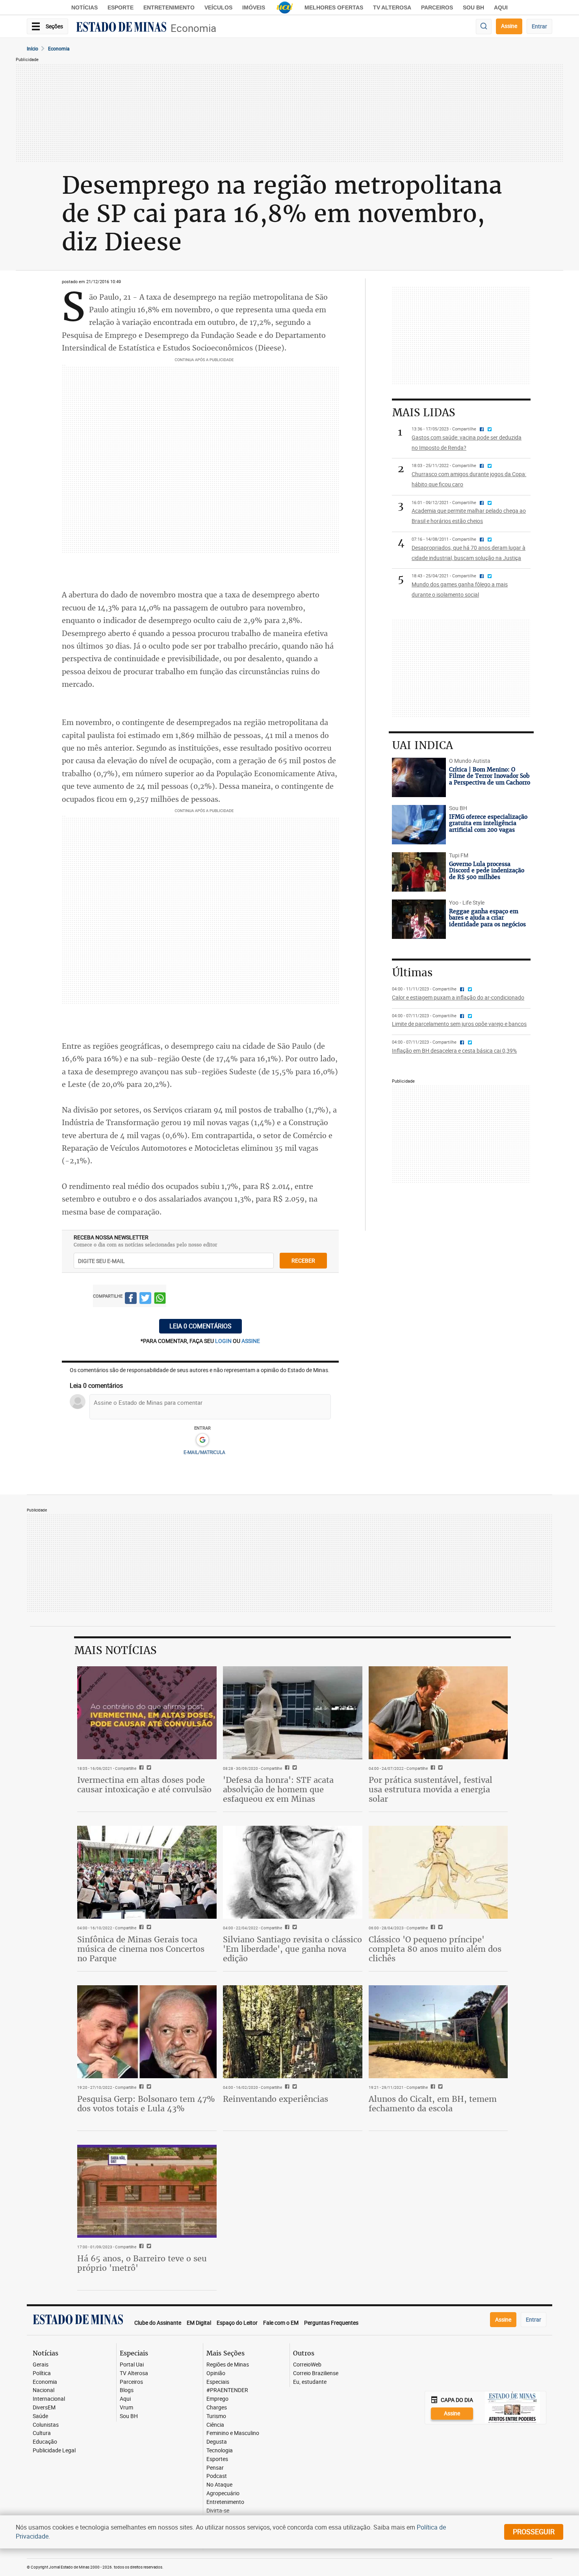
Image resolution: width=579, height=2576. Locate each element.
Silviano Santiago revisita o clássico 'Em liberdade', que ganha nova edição (292, 1949)
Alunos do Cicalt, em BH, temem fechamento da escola (433, 2104)
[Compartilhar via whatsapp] (160, 1299)
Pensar (215, 2468)
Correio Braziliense (316, 2373)
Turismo (216, 2416)
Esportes (217, 2459)
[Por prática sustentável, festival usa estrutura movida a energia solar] (438, 1713)
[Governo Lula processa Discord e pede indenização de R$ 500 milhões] (419, 872)
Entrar (539, 26)
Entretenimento (169, 7)
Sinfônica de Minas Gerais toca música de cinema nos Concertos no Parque (141, 1949)
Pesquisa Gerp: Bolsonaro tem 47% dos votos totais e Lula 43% (146, 2104)
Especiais (218, 2382)
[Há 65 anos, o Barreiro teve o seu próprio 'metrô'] (147, 2191)
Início (32, 48)
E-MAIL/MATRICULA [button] (204, 1452)
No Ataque (219, 2485)
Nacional (44, 2390)
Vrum (126, 2408)
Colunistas (46, 2425)
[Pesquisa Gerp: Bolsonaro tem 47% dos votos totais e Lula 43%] (147, 2032)
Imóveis (254, 7)
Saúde (40, 2416)
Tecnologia (220, 2451)
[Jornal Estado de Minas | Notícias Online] (121, 28)
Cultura (42, 2433)
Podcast (217, 2476)
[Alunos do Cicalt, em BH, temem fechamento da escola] (438, 2032)
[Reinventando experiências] (293, 2032)
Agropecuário (223, 2493)
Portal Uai (132, 2365)
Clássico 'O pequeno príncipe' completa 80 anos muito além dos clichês (435, 1949)
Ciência (215, 2425)
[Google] (202, 1440)
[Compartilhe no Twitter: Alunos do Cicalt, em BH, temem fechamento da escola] (439, 2087)
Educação (45, 2442)
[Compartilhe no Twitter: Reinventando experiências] (294, 2087)
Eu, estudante (310, 2382)
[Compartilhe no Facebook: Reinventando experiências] (286, 2087)
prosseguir (534, 2531)
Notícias (84, 7)
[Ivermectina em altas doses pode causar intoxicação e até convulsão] (147, 1713)
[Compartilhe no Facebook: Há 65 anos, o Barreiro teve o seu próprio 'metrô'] (140, 2247)
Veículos (218, 7)
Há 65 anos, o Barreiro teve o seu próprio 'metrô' (142, 2263)
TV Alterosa (392, 7)
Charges (217, 2408)
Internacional (49, 2399)
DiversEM (44, 2408)
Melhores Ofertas (334, 7)
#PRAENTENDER (227, 2390)
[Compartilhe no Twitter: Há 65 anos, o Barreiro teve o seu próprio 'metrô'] (148, 2247)
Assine (509, 26)
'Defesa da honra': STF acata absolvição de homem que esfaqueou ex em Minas (278, 1789)
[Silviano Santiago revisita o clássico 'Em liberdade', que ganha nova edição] (293, 1872)
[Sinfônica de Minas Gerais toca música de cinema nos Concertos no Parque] (147, 1872)
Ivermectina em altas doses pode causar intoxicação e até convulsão (144, 1785)
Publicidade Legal (54, 2451)
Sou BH (473, 7)
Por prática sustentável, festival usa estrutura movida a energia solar (431, 1789)
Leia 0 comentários (200, 1326)
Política (42, 2373)
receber (303, 1260)
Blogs (127, 2390)
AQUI (501, 7)
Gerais (41, 2365)
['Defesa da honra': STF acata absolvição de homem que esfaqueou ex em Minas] (293, 1713)
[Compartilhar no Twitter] (145, 1299)
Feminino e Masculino (233, 2433)
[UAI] (285, 7)
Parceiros (437, 7)
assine (251, 1341)
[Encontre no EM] (484, 27)
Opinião (216, 2373)
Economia (193, 28)
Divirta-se (218, 2511)
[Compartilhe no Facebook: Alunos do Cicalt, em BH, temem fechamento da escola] (432, 2087)
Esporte (121, 7)
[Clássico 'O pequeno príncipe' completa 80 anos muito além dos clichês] (438, 1872)
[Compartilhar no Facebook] (131, 1299)
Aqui (125, 2399)
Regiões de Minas (228, 2365)
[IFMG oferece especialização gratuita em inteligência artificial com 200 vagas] (419, 825)
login (224, 1341)
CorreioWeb (307, 2365)
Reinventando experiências (276, 2099)
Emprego (217, 2399)
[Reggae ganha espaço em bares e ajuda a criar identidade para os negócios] (419, 919)
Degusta (217, 2442)
